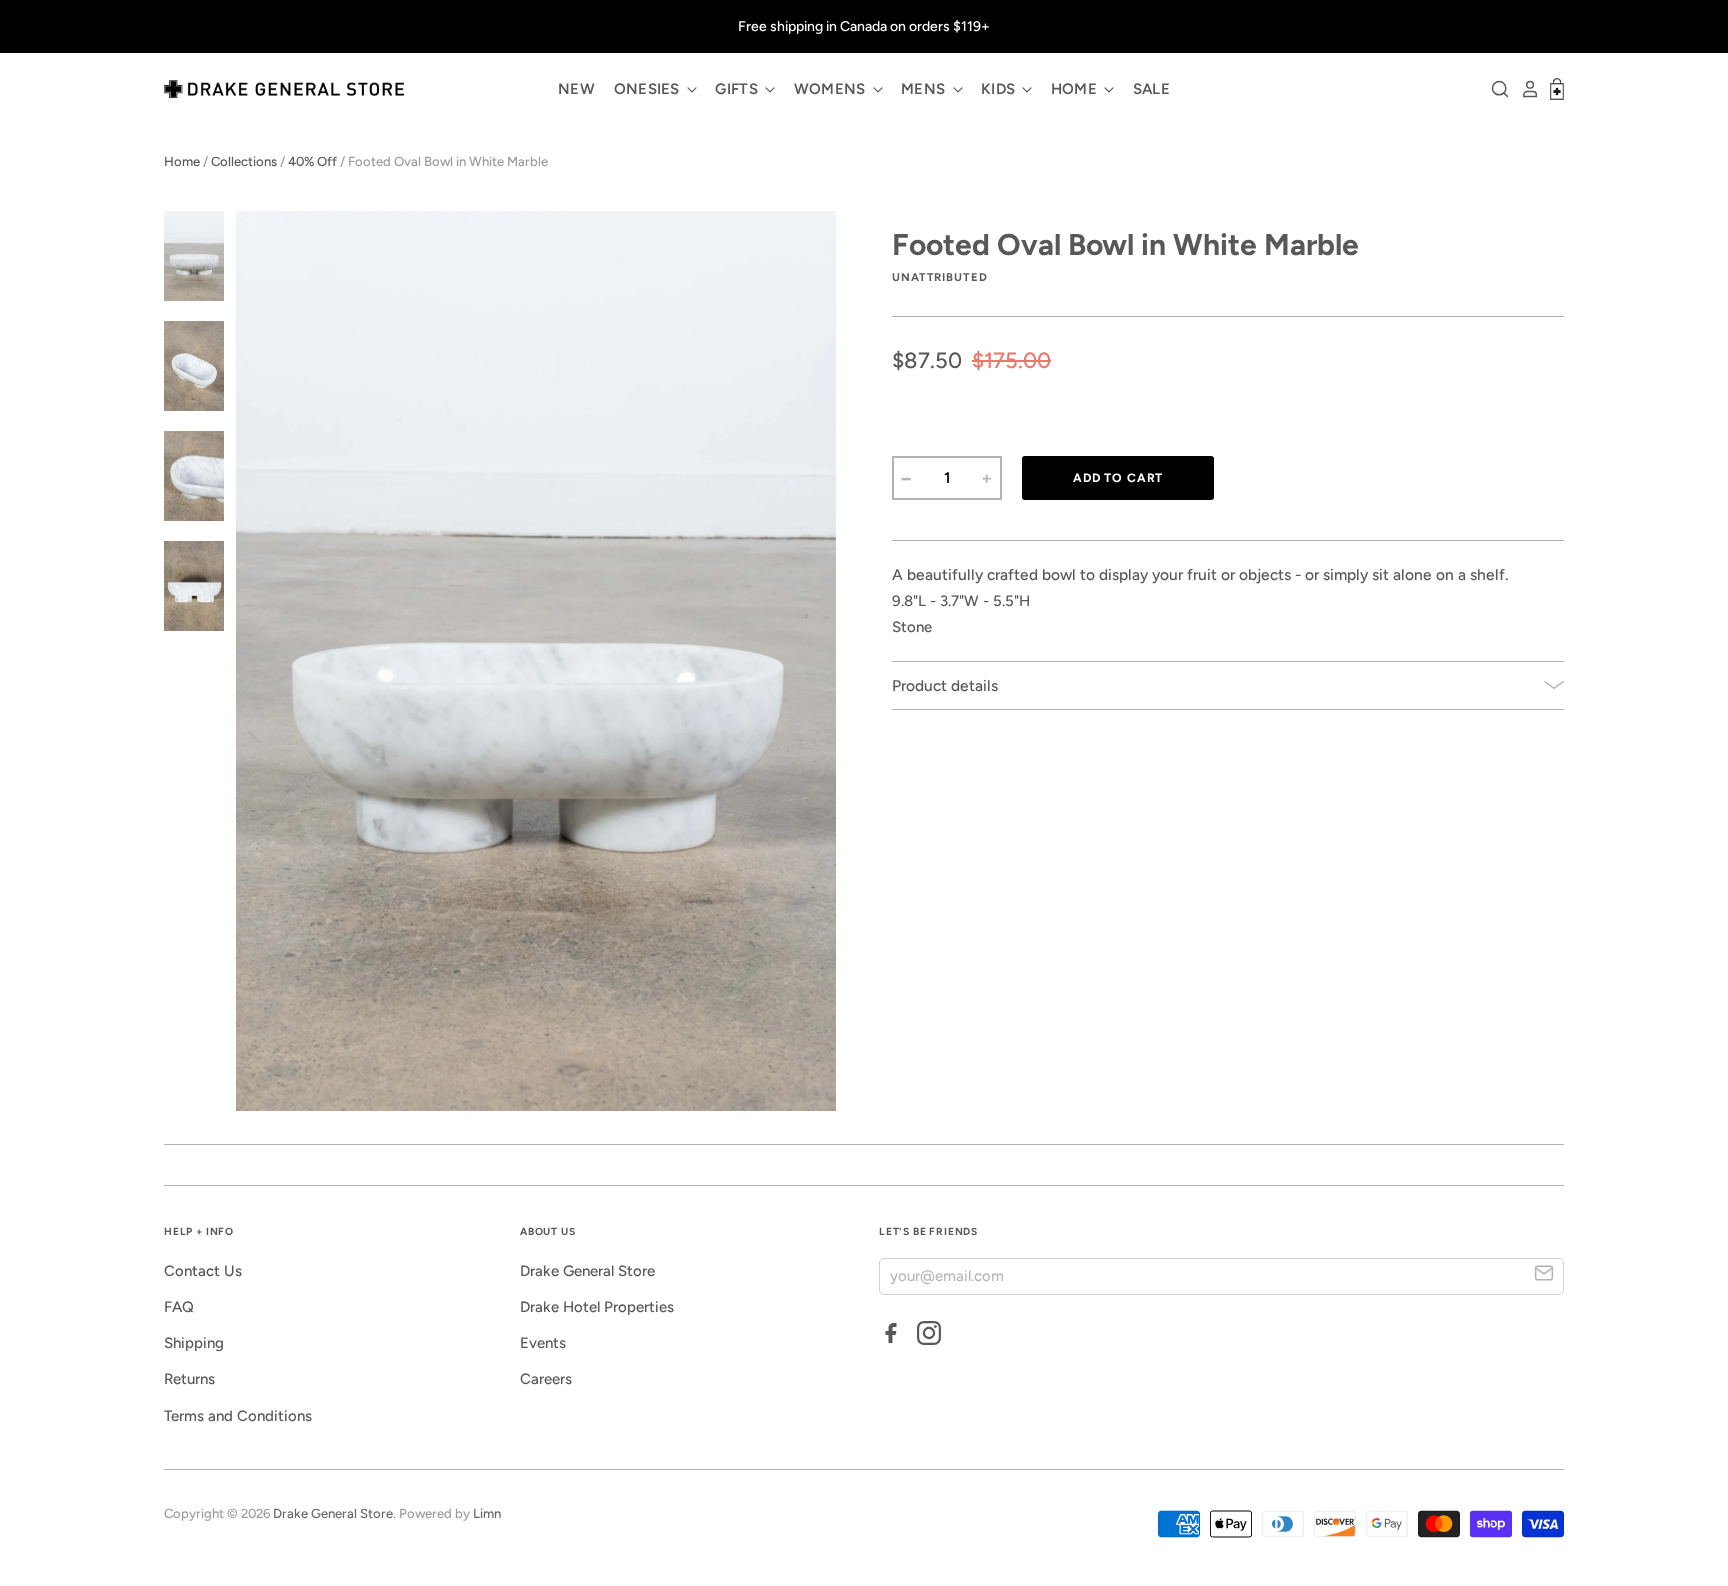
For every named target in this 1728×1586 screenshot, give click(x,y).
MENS (925, 89)
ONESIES (649, 89)
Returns (189, 1379)
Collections (244, 161)
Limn (487, 1513)
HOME (1076, 89)
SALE (1151, 89)
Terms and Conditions (238, 1416)
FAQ (179, 1307)
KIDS (1000, 89)
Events (543, 1343)
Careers (546, 1379)
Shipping (194, 1343)
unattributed (940, 277)
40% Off (312, 161)
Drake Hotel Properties (597, 1307)
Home (182, 161)
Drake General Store (587, 1271)
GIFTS (738, 89)
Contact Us (203, 1271)
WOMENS (832, 89)
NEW (576, 89)
